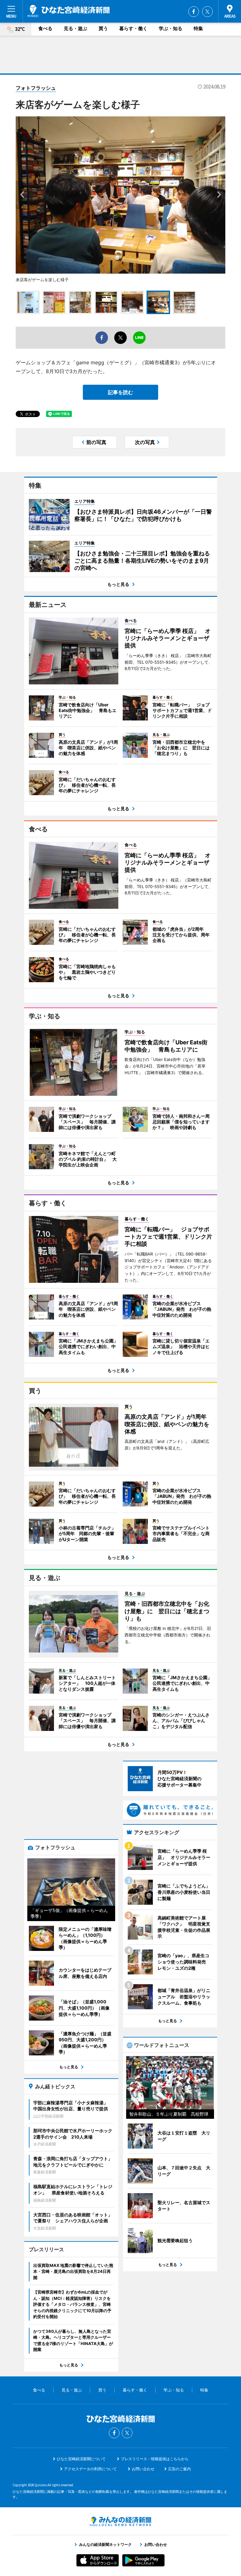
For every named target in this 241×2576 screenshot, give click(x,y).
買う (103, 28)
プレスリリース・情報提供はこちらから (155, 2459)
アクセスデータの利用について (90, 2469)
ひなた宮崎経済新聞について (81, 2459)
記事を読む (120, 392)
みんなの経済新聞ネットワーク (120, 2521)
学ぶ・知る (171, 28)
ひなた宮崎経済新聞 (69, 11)
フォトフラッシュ (36, 88)
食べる (45, 28)
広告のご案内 (179, 2469)
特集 (198, 28)
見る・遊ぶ (75, 28)
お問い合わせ (143, 2469)
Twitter (207, 12)
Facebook (194, 12)
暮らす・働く (133, 28)
